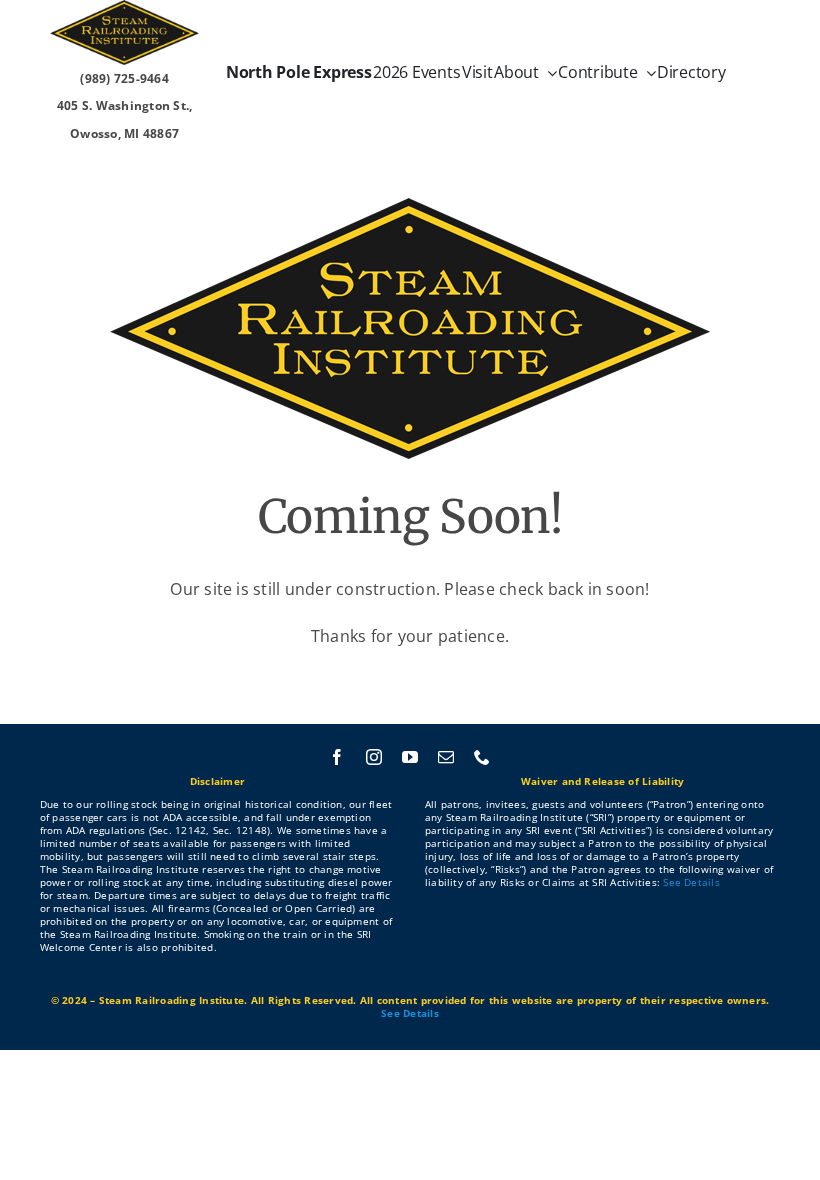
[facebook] (337, 757)
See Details (691, 882)
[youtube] (410, 757)
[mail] (446, 757)
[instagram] (374, 757)
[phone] (482, 757)
